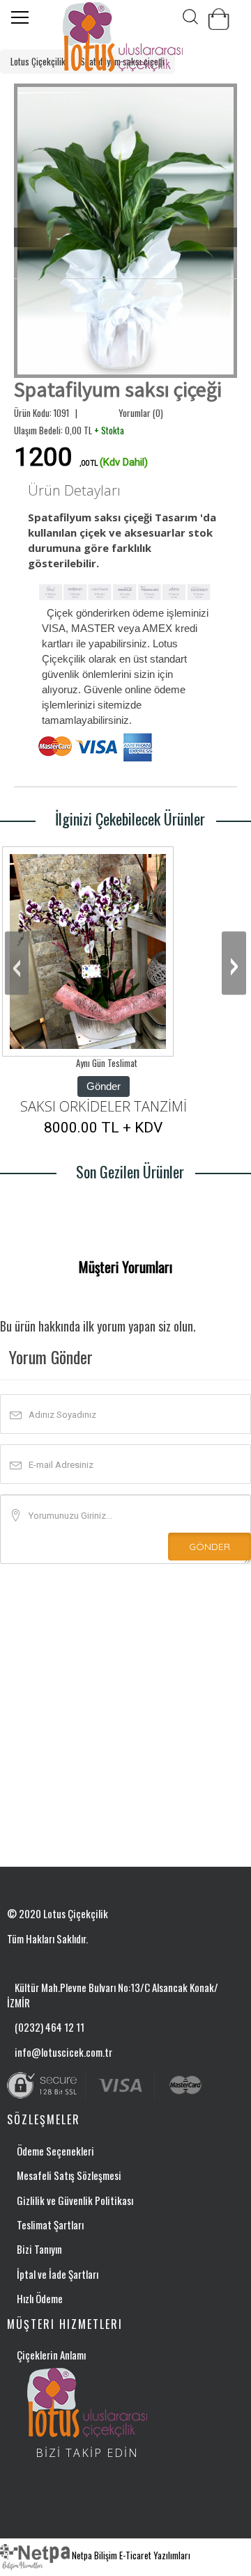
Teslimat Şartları (50, 2225)
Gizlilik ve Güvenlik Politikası (75, 2200)
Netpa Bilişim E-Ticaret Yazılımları (130, 2555)
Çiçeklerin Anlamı (51, 2355)
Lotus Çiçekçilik (38, 61)
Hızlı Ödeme (40, 2298)
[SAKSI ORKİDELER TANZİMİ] (88, 951)
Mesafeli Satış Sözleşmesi (69, 2175)
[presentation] (17, 963)
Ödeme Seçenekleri (55, 2151)
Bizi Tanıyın (39, 2249)
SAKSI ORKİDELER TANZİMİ (104, 1106)
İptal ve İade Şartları (58, 2274)
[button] (31, 238)
